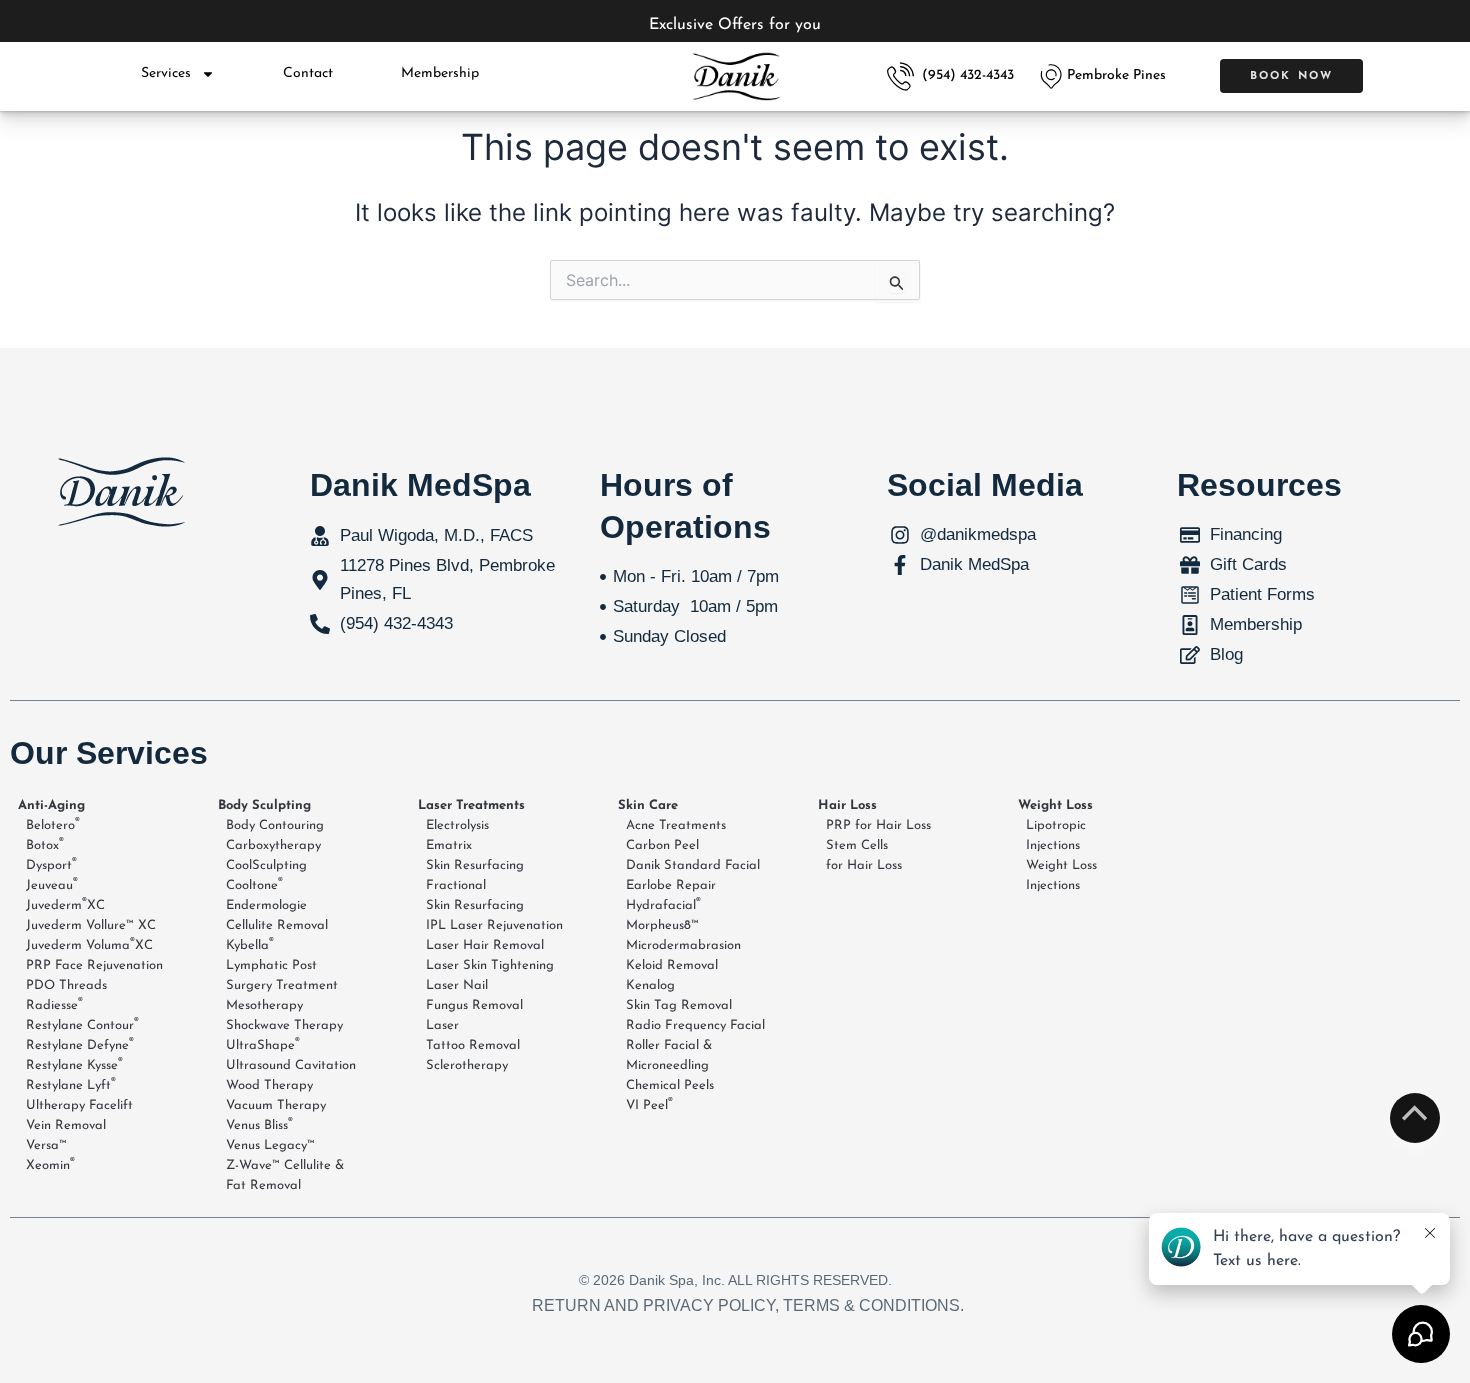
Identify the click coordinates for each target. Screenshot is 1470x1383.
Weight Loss (1055, 805)
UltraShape (263, 1045)
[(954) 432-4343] (900, 76)
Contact (308, 73)
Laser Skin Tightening (490, 965)
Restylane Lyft (71, 1085)
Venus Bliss (259, 1125)
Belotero (53, 825)
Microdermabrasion (683, 945)
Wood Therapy (269, 1085)
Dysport (51, 865)
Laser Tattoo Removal (473, 1035)
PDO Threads (66, 985)
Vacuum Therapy (276, 1105)
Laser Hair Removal (485, 945)
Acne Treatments (676, 825)
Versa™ (46, 1145)
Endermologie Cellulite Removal (277, 915)
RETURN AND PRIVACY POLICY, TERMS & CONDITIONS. (748, 1305)
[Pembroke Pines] (1050, 76)
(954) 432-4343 (968, 75)
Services (166, 73)
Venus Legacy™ (270, 1145)
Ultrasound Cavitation (291, 1065)
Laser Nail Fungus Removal (474, 995)
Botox (45, 845)
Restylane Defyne (80, 1045)
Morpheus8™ (662, 925)
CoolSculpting (266, 865)
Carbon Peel (662, 845)
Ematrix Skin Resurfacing (475, 855)
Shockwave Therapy (284, 1025)
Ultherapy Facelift (79, 1105)
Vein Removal (66, 1125)
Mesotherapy (264, 1005)
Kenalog (650, 985)
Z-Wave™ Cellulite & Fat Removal (285, 1175)
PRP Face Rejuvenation (94, 965)
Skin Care (648, 805)
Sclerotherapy (467, 1065)
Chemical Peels (670, 1085)
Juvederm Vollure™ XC (91, 925)
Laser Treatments (471, 805)
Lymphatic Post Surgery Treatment (282, 975)
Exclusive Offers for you (735, 25)
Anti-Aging (51, 805)
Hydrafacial (663, 905)
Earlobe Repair (671, 885)
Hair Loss (847, 805)
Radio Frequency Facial (695, 1025)
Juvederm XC (65, 905)
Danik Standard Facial (693, 865)
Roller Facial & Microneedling (669, 1055)
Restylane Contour (82, 1025)
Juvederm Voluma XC (89, 945)
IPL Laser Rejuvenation (494, 925)
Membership (440, 73)
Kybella (250, 945)
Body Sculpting (264, 805)
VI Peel (649, 1105)
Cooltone (254, 885)
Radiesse (54, 1005)
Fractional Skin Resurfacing (475, 895)
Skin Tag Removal (679, 1005)
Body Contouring (275, 825)
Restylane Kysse (74, 1065)
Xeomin (50, 1165)
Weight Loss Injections (1061, 875)
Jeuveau (52, 885)
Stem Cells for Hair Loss (864, 855)
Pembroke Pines (1116, 75)
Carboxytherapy (273, 845)
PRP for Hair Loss (878, 825)
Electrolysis (457, 825)
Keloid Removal (672, 965)
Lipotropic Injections (1056, 835)
